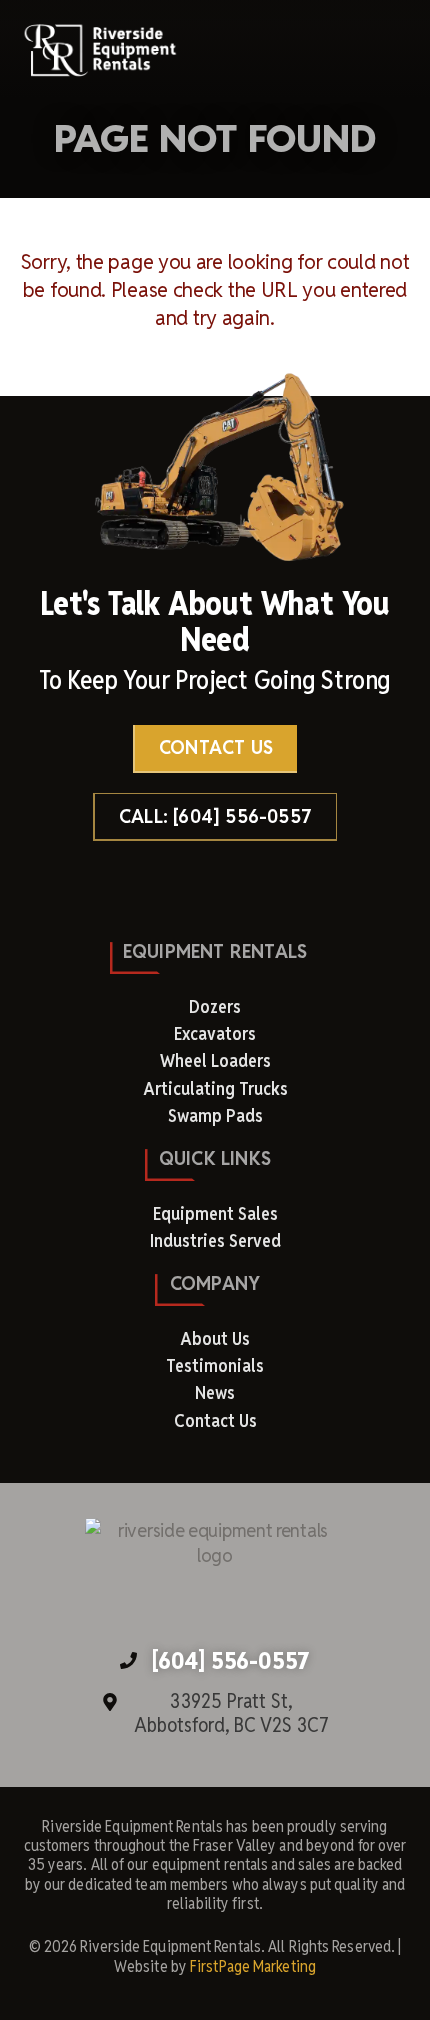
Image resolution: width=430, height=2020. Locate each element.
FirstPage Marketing (253, 1966)
